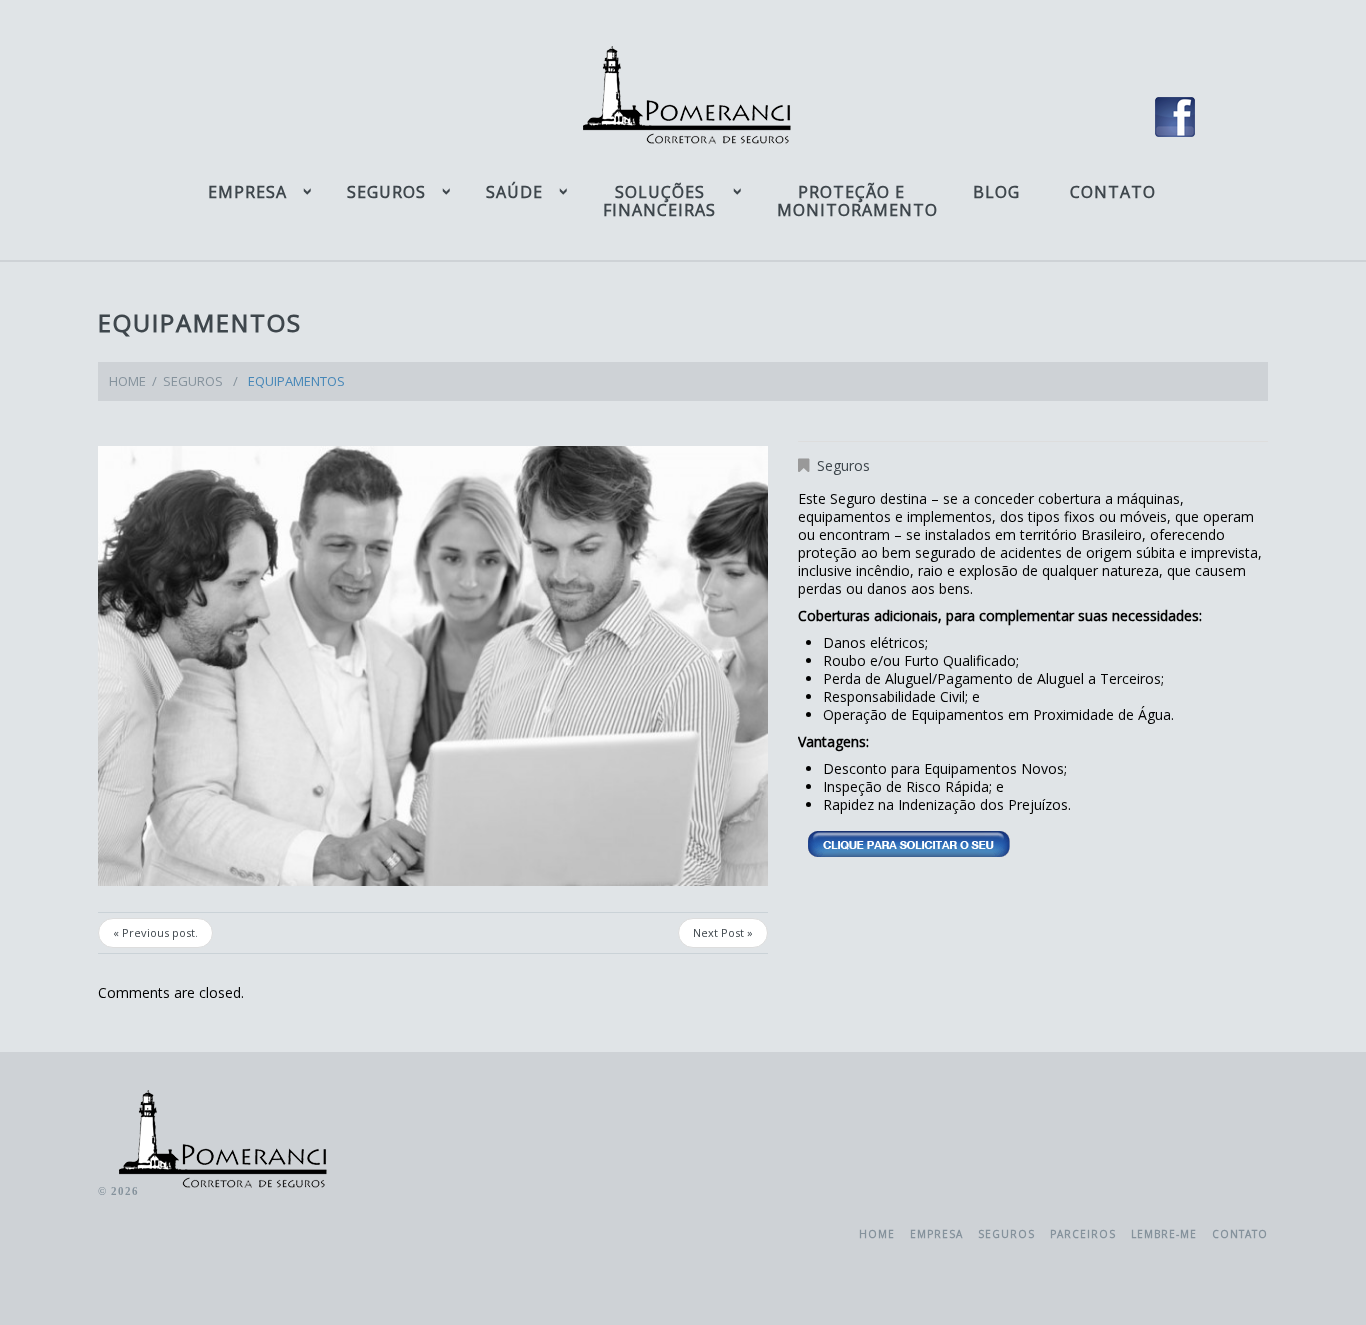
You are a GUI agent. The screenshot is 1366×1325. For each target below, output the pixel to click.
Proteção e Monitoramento (852, 201)
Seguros (386, 192)
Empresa (247, 192)
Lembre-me (1164, 1234)
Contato (1113, 192)
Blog (996, 192)
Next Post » (723, 932)
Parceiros (1083, 1234)
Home (127, 381)
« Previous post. (155, 932)
